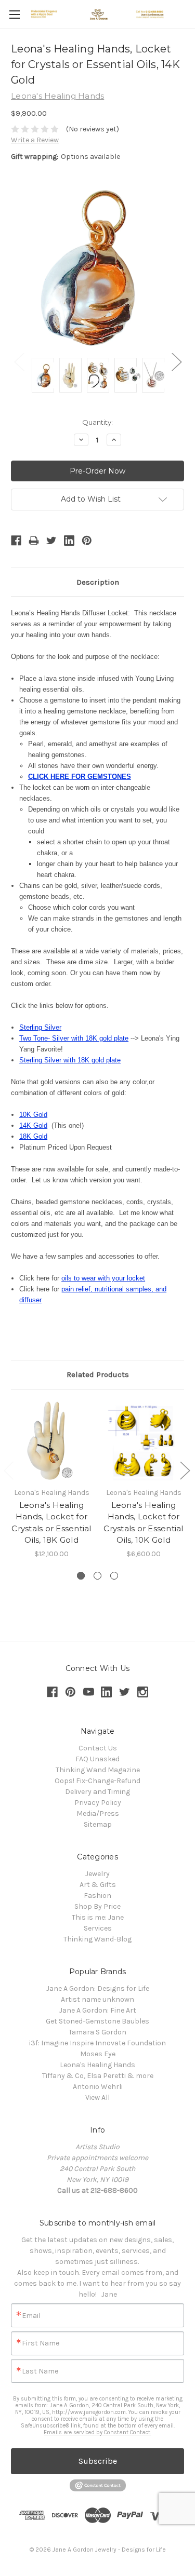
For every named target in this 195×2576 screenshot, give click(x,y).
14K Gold (33, 1125)
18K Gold (33, 1136)
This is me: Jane (98, 1917)
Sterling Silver (40, 1027)
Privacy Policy (98, 1803)
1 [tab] (81, 1576)
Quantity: (97, 422)
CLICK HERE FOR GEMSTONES (80, 777)
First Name (41, 2343)
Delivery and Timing (97, 1792)
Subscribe (98, 2461)
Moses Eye (98, 2054)
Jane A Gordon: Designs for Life (98, 1988)
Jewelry (97, 1874)
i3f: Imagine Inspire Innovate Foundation (97, 2043)
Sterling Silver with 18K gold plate (70, 1060)
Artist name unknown (97, 1999)
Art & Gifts (98, 1885)
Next (176, 361)
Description (98, 582)
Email (31, 2316)
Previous (19, 361)
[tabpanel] (52, 1480)
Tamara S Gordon (97, 2032)
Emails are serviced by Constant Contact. (97, 2432)
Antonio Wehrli (98, 2087)
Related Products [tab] (98, 1374)
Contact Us (98, 1748)
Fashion (97, 1896)
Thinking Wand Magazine (98, 1770)
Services (98, 1928)
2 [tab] (97, 1576)
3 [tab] (114, 1576)
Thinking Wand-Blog (97, 1939)
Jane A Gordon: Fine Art (98, 2010)
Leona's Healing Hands (97, 2065)
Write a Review (35, 140)
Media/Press (98, 1813)
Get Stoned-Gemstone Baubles (97, 2021)
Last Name (40, 2371)
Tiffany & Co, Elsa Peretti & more (98, 2076)
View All (97, 2098)
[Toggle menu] (14, 14)
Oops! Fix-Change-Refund (97, 1781)
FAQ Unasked (97, 1759)
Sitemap (98, 1824)
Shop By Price (97, 1906)
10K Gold (33, 1115)
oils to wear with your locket (103, 1278)
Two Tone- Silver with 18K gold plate (74, 1038)
